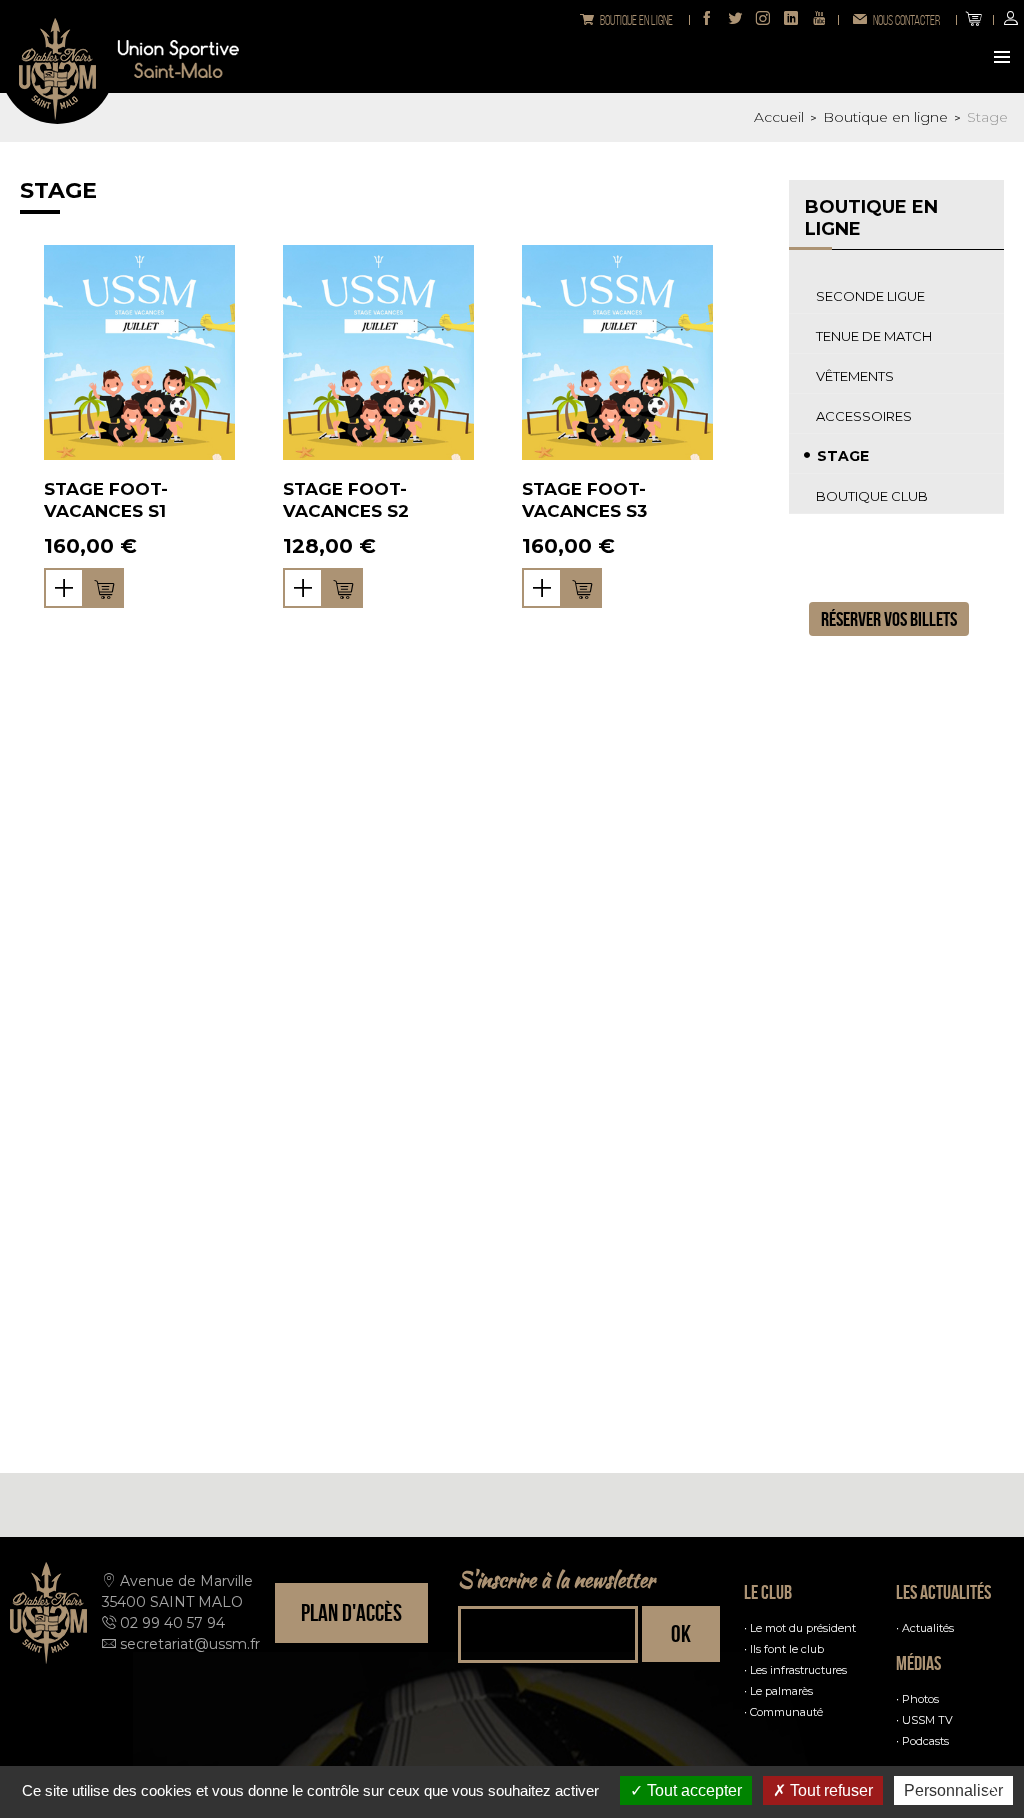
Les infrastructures (798, 1670)
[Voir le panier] (974, 20)
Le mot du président (803, 1628)
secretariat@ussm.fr (190, 1644)
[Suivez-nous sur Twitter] (735, 20)
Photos (920, 1699)
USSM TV (927, 1720)
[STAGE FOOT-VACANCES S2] (378, 352)
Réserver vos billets (889, 619)
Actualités (928, 1628)
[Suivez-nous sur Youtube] (819, 20)
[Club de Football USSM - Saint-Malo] (57, 66)
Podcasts (925, 1741)
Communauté (786, 1712)
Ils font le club (787, 1649)
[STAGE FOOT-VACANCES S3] (617, 352)
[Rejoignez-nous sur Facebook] (707, 20)
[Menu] (1004, 59)
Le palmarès (781, 1691)
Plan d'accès (351, 1613)
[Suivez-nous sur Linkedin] (791, 20)
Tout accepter (692, 1790)
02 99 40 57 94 (172, 1623)
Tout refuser (829, 1790)
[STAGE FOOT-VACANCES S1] (139, 352)
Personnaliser (953, 1790)
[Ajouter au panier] (104, 588)
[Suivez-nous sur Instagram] (763, 20)
